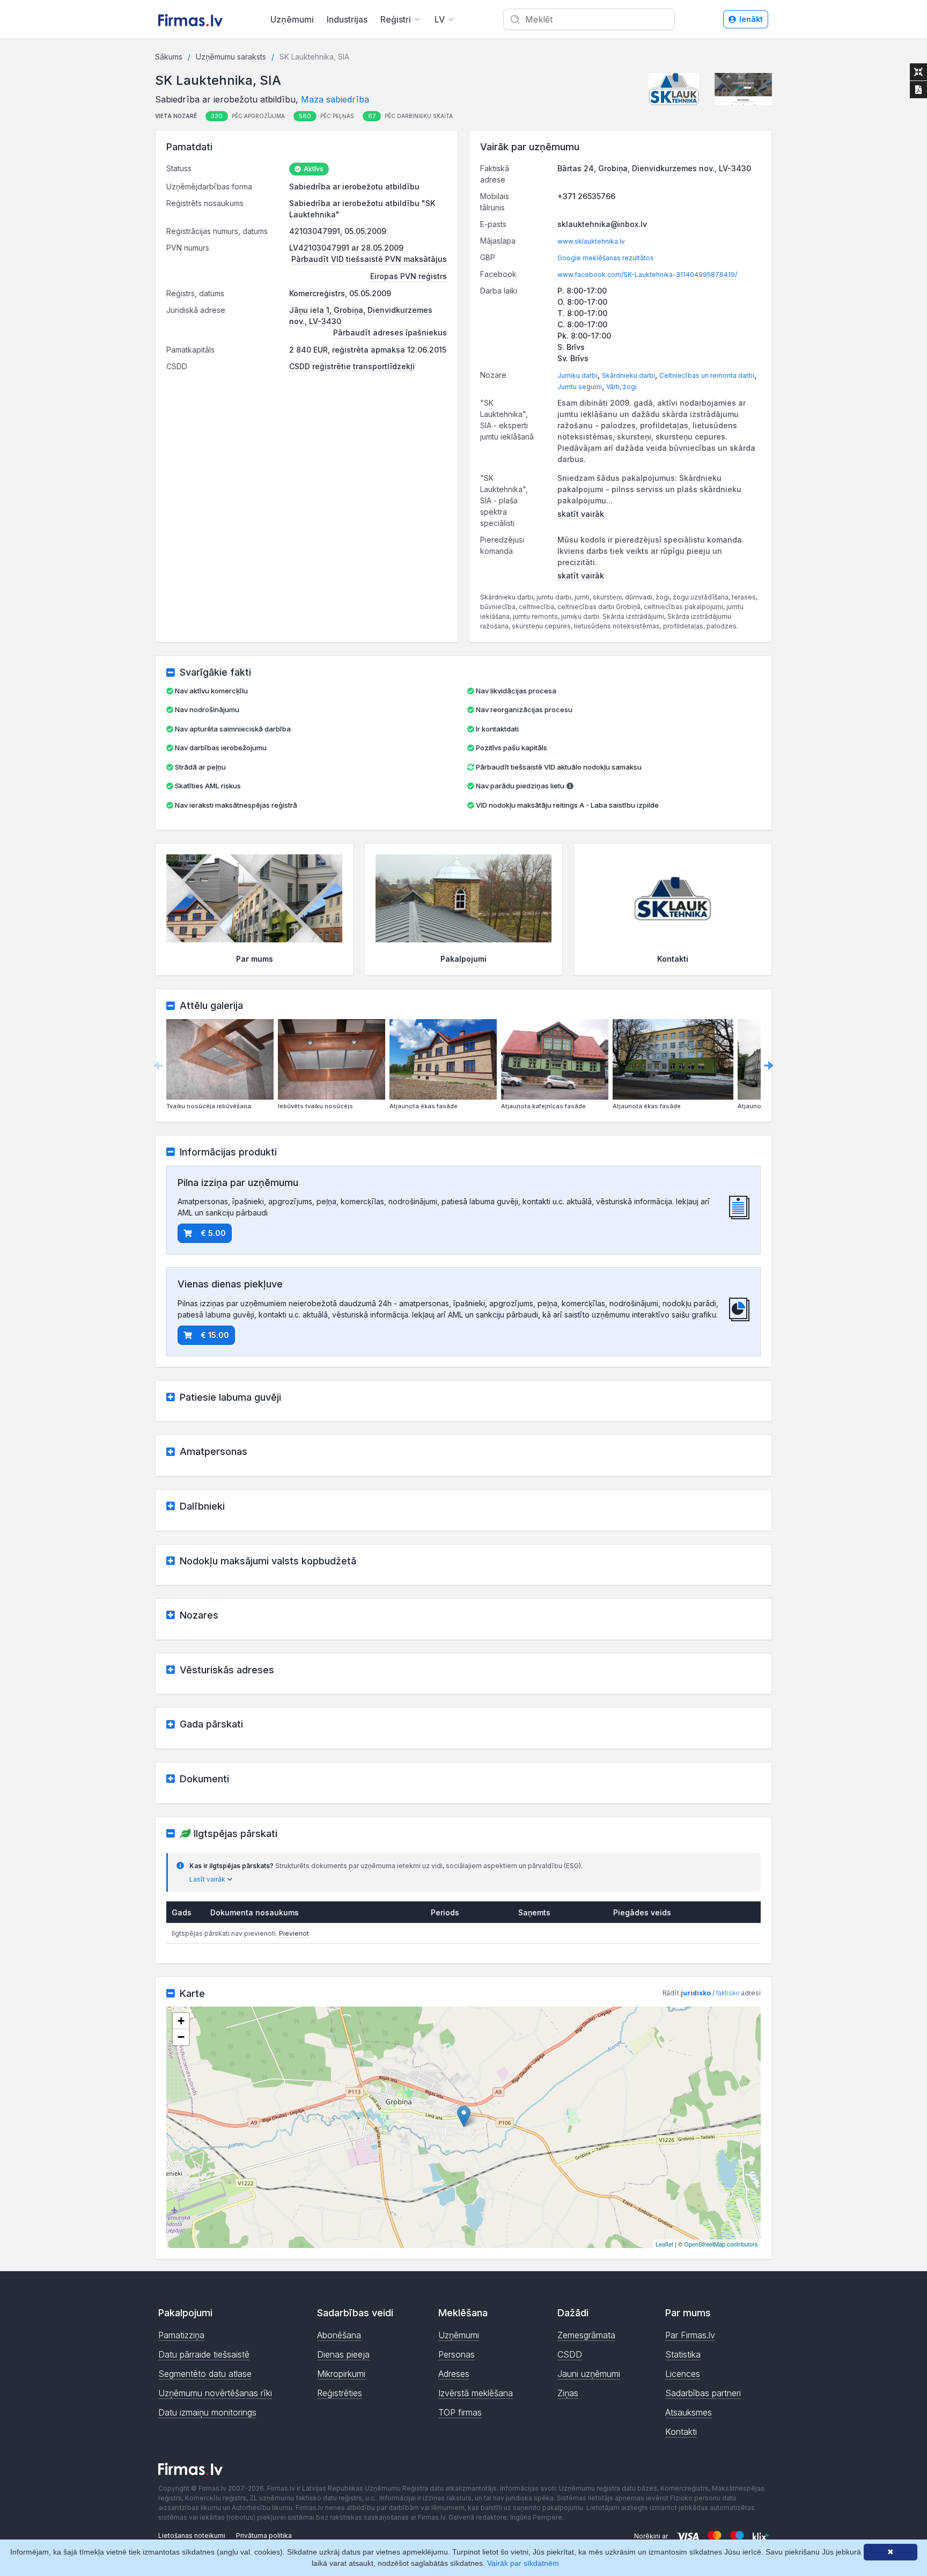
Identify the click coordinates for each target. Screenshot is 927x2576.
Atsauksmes (689, 2412)
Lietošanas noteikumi (192, 2535)
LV (440, 19)
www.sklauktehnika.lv (591, 241)
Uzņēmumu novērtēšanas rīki (215, 2393)
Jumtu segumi (580, 387)
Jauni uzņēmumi (589, 2374)
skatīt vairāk (581, 514)
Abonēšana (339, 2335)
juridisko (696, 1993)
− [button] (181, 2037)
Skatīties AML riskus (208, 786)
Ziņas (568, 2393)
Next (769, 1065)
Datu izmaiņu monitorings (207, 2412)
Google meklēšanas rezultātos (606, 258)
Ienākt (751, 19)
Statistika (683, 2354)
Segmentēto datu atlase (205, 2374)
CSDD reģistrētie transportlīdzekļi (352, 366)
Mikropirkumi (341, 2374)
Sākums (169, 57)
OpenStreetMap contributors (721, 2244)
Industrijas (347, 19)
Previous (158, 1065)
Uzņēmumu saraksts (231, 57)
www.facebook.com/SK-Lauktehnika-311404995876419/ (647, 275)
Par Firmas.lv (690, 2335)
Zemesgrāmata (586, 2335)
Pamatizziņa (181, 2335)
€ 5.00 (213, 1233)
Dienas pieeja (343, 2354)
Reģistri (396, 19)
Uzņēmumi (292, 19)
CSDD (570, 2354)
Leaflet (664, 2244)
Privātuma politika (264, 2535)
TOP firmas (460, 2412)
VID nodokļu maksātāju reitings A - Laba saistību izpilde (567, 805)
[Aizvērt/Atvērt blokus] (918, 72)
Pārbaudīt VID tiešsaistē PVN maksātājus (369, 259)
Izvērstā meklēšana (476, 2393)
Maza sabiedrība (335, 99)
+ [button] (181, 2021)
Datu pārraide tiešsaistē (204, 2354)
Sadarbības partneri (703, 2393)
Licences (683, 2374)
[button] (674, 89)
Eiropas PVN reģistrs (409, 276)
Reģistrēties (340, 2393)
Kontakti (681, 2432)
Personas (457, 2354)
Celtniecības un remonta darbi (707, 375)
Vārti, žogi (621, 387)
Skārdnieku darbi (628, 375)
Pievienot (294, 1933)
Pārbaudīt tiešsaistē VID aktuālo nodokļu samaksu (558, 767)
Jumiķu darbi (577, 375)
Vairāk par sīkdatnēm (523, 2563)
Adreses (454, 2374)
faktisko (728, 1993)
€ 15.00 (215, 1335)
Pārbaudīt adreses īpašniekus (390, 332)
